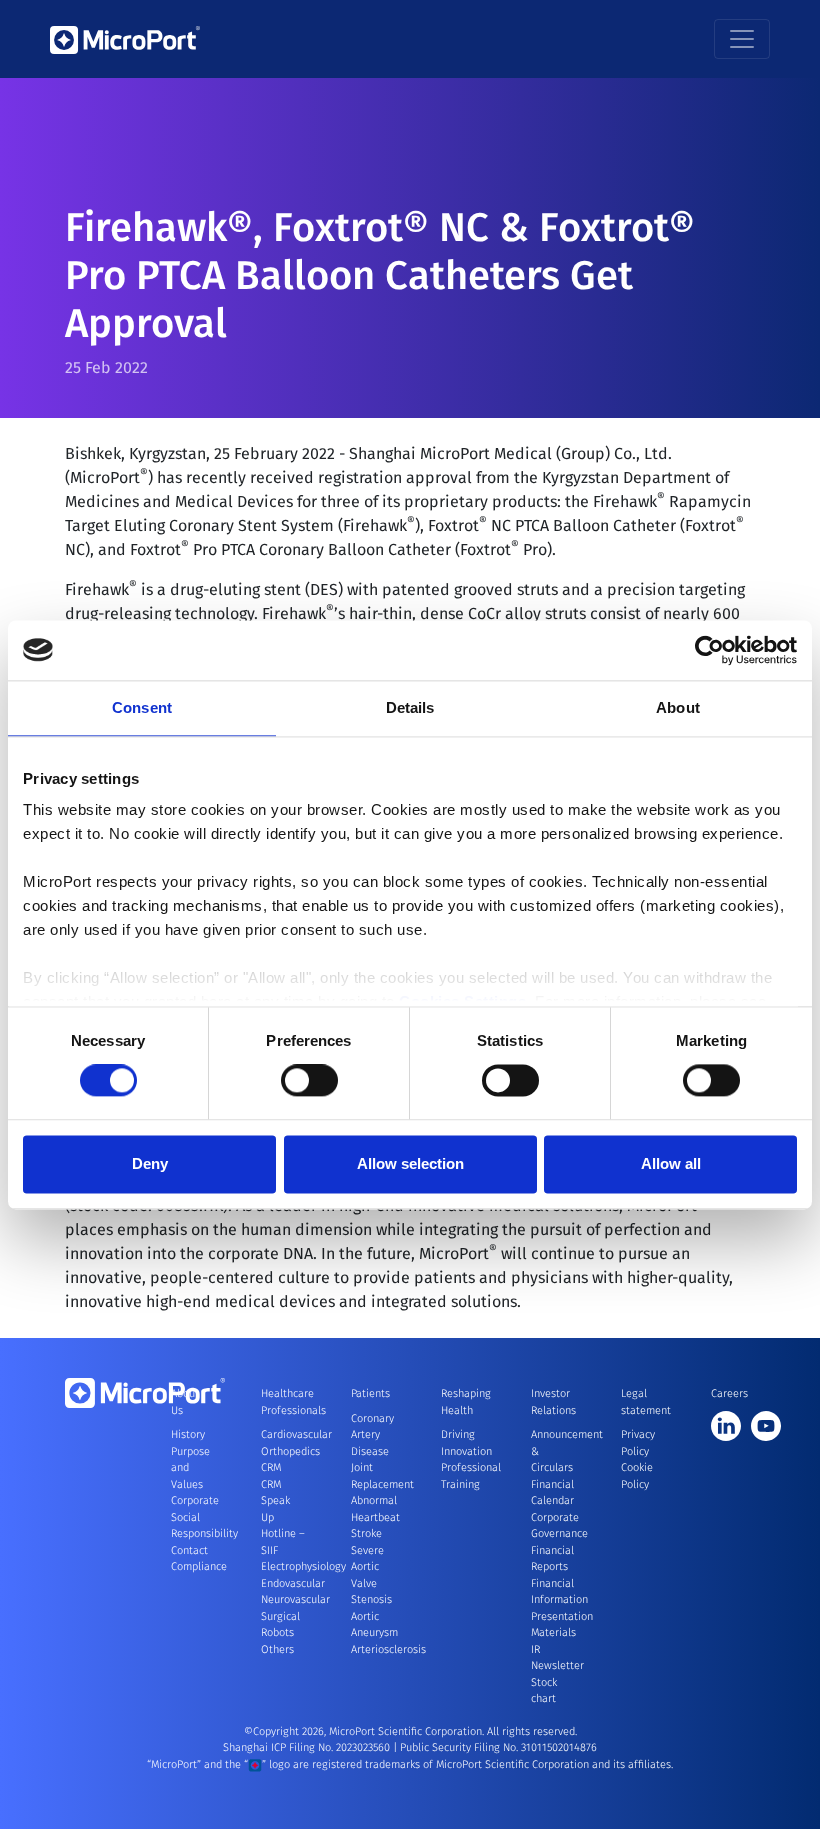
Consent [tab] (142, 707)
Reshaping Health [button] (463, 1402)
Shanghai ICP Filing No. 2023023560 (308, 1747)
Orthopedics (290, 1451)
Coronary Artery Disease (372, 1435)
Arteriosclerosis (388, 1649)
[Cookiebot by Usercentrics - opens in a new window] (709, 650)
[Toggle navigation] (742, 39)
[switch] (309, 1081)
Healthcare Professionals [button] (283, 1402)
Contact (189, 1550)
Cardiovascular (296, 1434)
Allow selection (410, 1163)
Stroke (366, 1533)
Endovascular (293, 1583)
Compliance (199, 1566)
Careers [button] (729, 1393)
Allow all (671, 1163)
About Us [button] (185, 1402)
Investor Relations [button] (553, 1402)
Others (277, 1649)
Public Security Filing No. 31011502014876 (498, 1747)
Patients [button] (370, 1393)
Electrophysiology (303, 1566)
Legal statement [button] (643, 1402)
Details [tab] (410, 707)
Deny (150, 1163)
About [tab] (678, 707)
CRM (271, 1467)
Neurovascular (295, 1599)
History (188, 1434)
